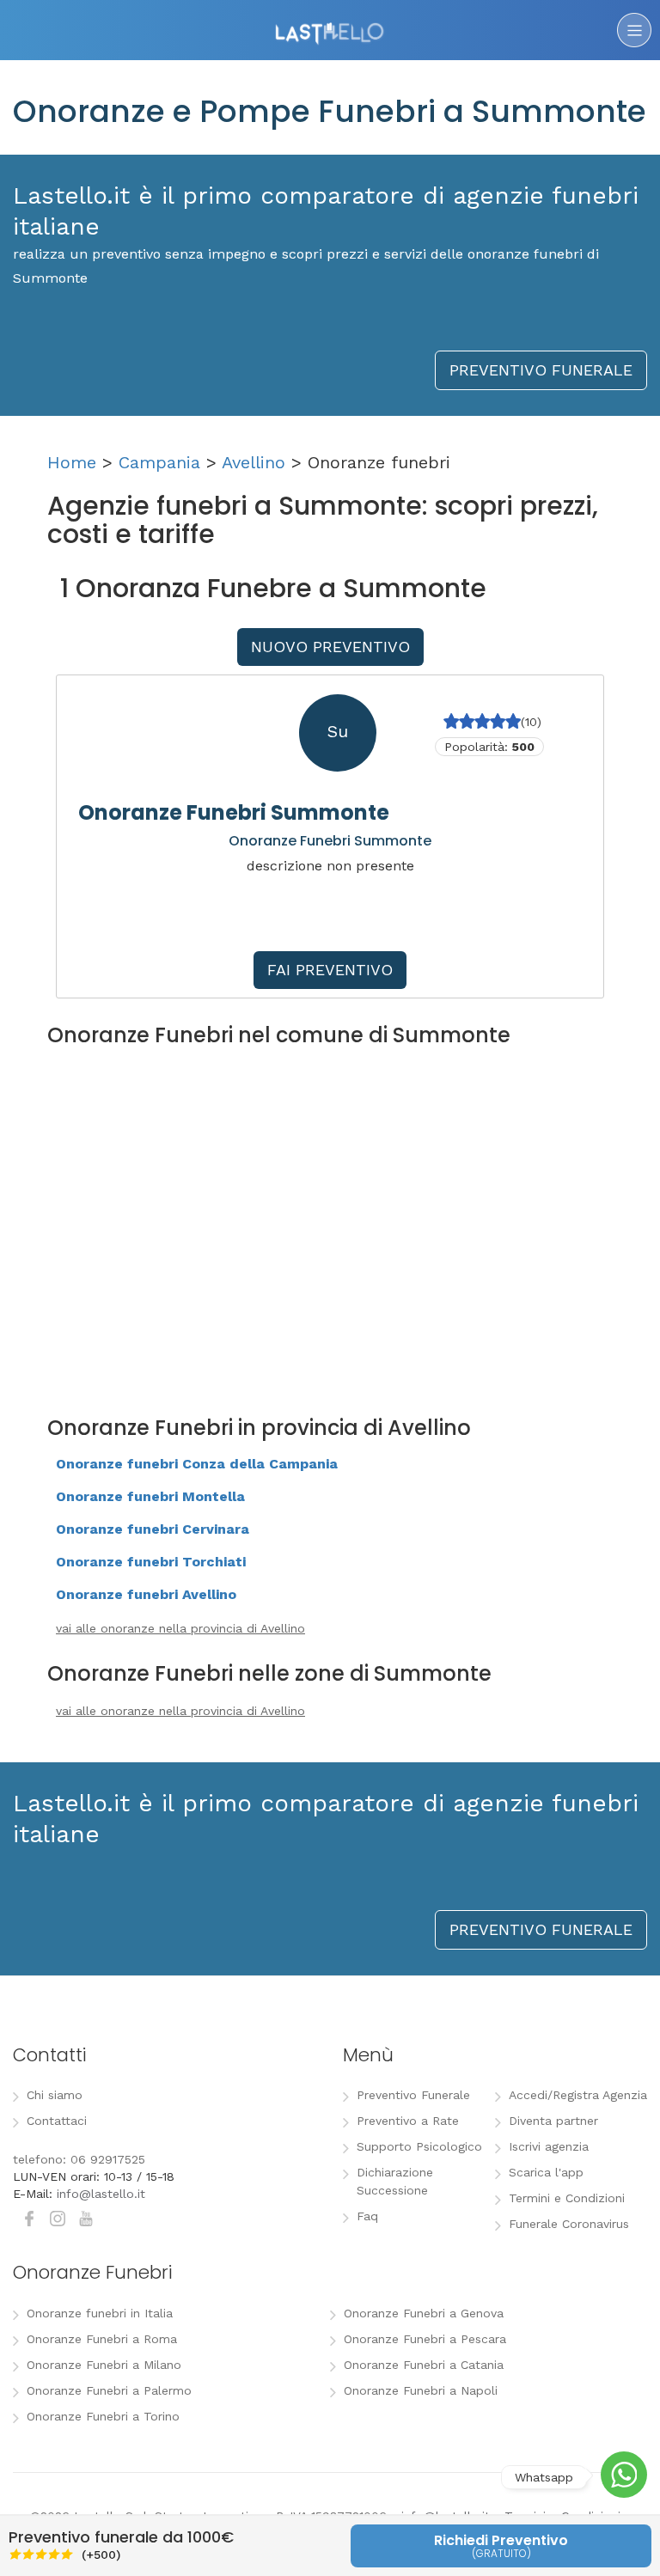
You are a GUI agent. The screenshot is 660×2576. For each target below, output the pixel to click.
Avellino (254, 462)
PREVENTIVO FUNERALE (541, 370)
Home (72, 462)
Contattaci (57, 2121)
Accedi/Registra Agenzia (578, 2095)
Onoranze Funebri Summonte (234, 812)
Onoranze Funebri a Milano (104, 2365)
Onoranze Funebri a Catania (424, 2365)
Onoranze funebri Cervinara (153, 1529)
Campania (159, 462)
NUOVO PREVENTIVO (330, 647)
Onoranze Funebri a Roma (102, 2339)
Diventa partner (553, 2121)
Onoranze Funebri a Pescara (425, 2339)
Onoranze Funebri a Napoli (421, 2390)
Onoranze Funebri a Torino (103, 2416)
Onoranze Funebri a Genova (424, 2313)
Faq (367, 2216)
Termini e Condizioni (567, 2198)
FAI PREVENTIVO (330, 970)
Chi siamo (55, 2095)
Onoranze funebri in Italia (100, 2313)
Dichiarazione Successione (395, 2181)
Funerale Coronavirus (569, 2224)
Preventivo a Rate (408, 2121)
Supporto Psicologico (419, 2146)
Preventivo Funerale (413, 2095)
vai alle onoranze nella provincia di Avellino (180, 1628)
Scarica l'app (546, 2172)
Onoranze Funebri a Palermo (109, 2390)
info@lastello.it (101, 2194)
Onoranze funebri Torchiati (151, 1562)
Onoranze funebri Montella (150, 1496)
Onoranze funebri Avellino (146, 1594)
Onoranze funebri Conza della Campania (197, 1464)
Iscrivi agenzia (549, 2146)
